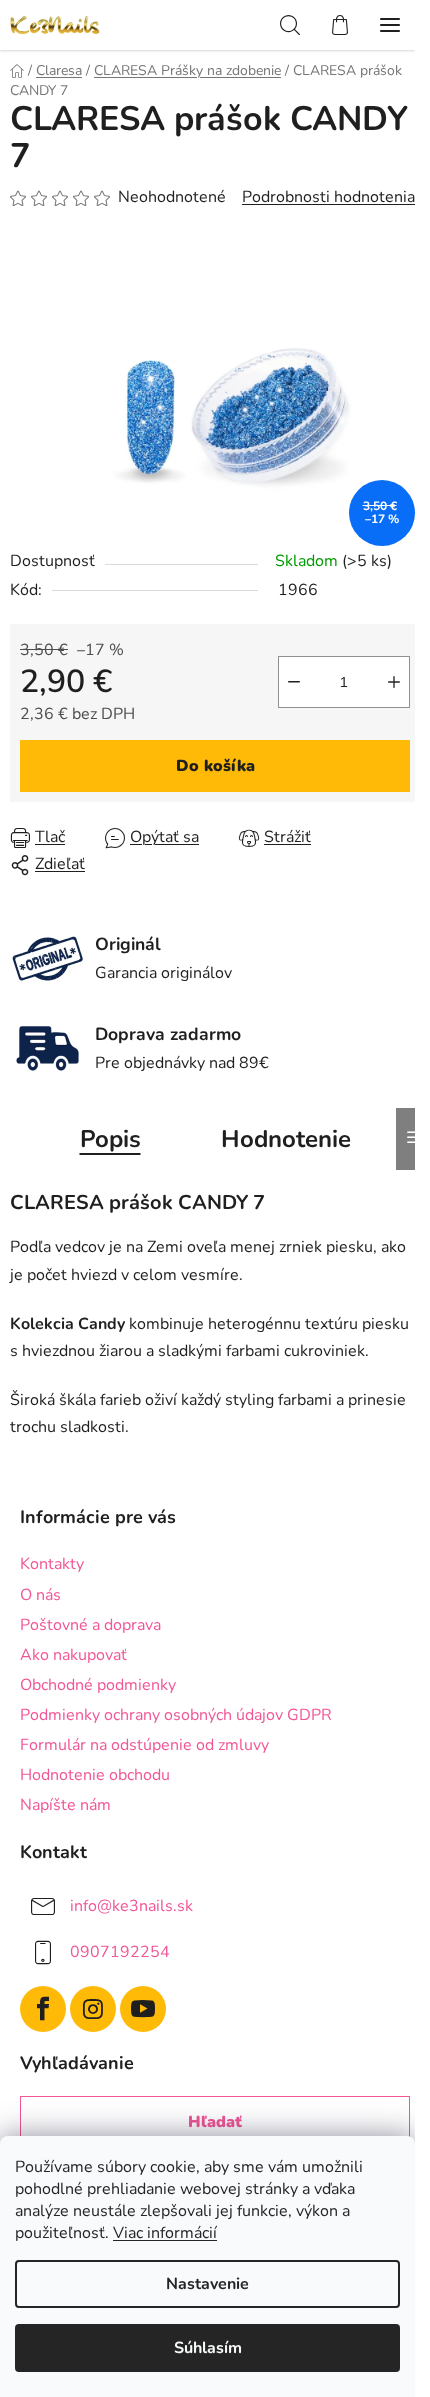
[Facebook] (43, 2009)
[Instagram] (93, 2009)
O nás (40, 1595)
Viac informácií (165, 2233)
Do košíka (215, 766)
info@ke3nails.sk (131, 1906)
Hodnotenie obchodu (95, 1775)
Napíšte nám (65, 1805)
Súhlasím (208, 2348)
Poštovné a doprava (90, 1625)
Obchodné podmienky (98, 1685)
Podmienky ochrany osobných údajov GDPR (176, 1715)
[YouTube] (143, 2009)
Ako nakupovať (73, 1655)
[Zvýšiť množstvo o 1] (394, 682)
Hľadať (215, 2122)
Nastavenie (207, 2284)
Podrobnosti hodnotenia (328, 197)
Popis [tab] (110, 1139)
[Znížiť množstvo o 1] (294, 682)
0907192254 (120, 1952)
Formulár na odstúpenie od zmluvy (144, 1745)
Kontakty (52, 1564)
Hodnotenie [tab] (286, 1139)
